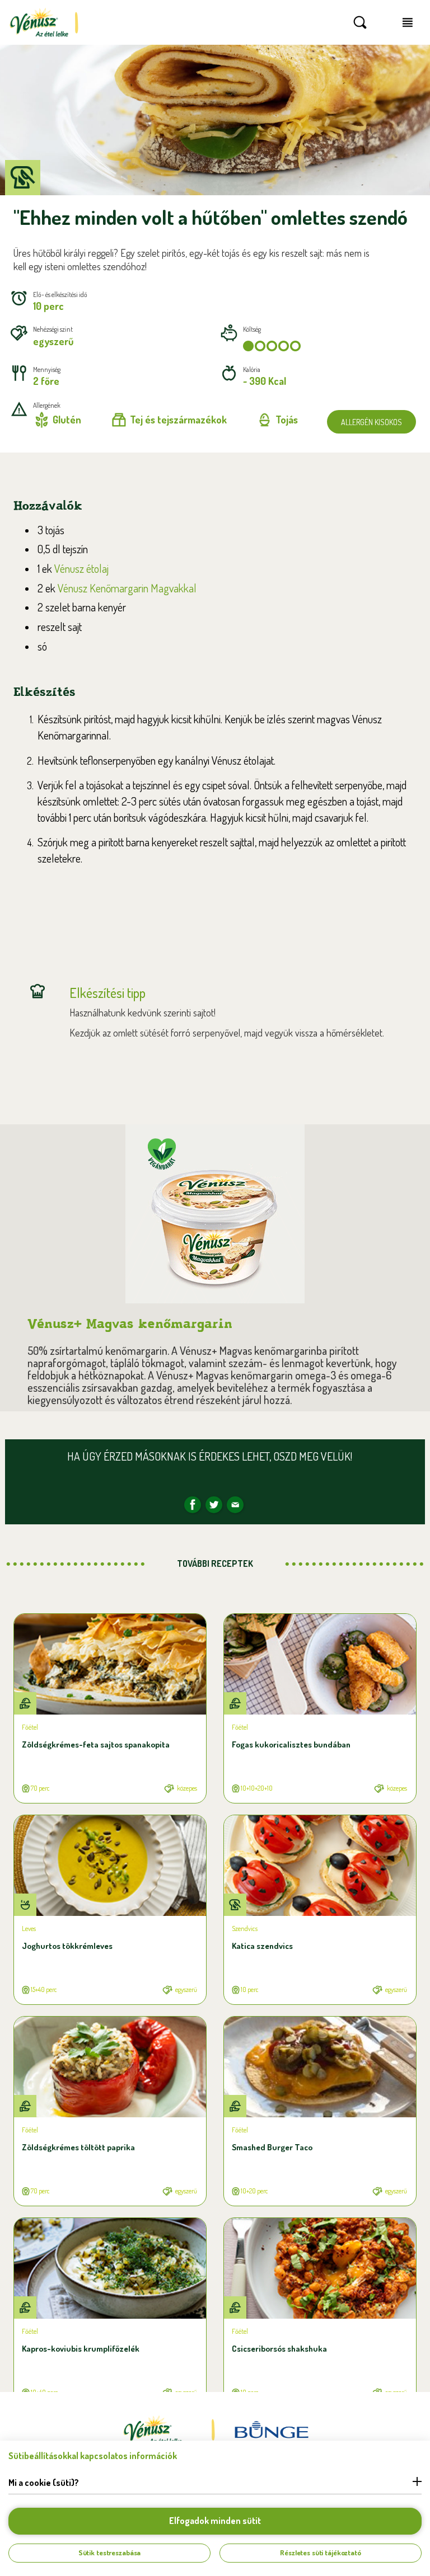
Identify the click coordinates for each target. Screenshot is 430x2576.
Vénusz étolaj (81, 568)
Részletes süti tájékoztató (321, 2553)
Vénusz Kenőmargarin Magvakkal (127, 588)
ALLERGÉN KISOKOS (371, 422)
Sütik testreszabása (110, 2553)
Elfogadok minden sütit (215, 2521)
